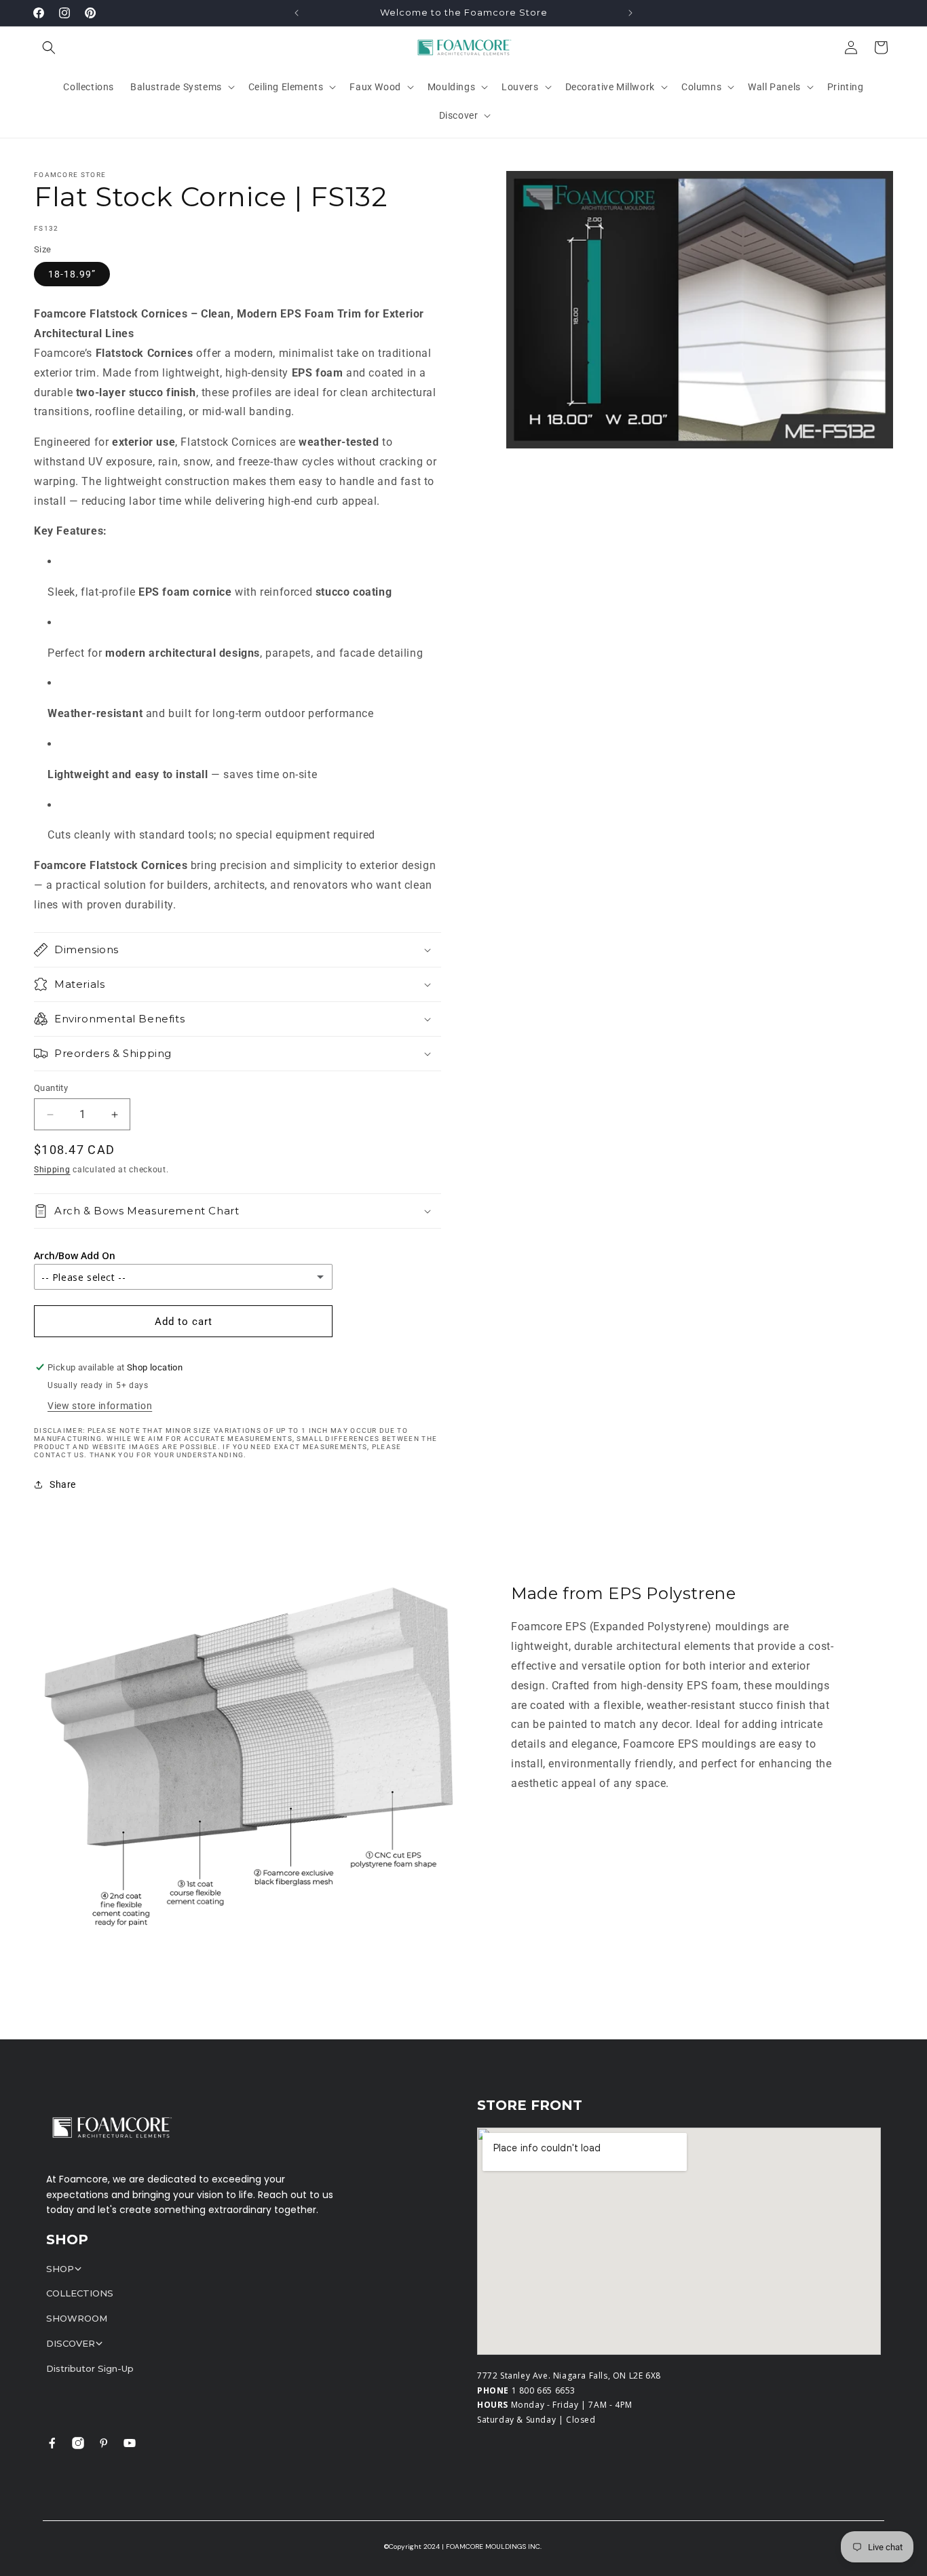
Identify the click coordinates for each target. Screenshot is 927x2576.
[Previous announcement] (297, 13)
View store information (100, 1406)
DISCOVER (71, 2343)
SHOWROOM (77, 2318)
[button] (49, 47)
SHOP (60, 2269)
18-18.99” (72, 274)
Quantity (51, 1088)
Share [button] (63, 1484)
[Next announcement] (630, 13)
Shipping (52, 1170)
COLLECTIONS (80, 2293)
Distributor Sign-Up (90, 2368)
